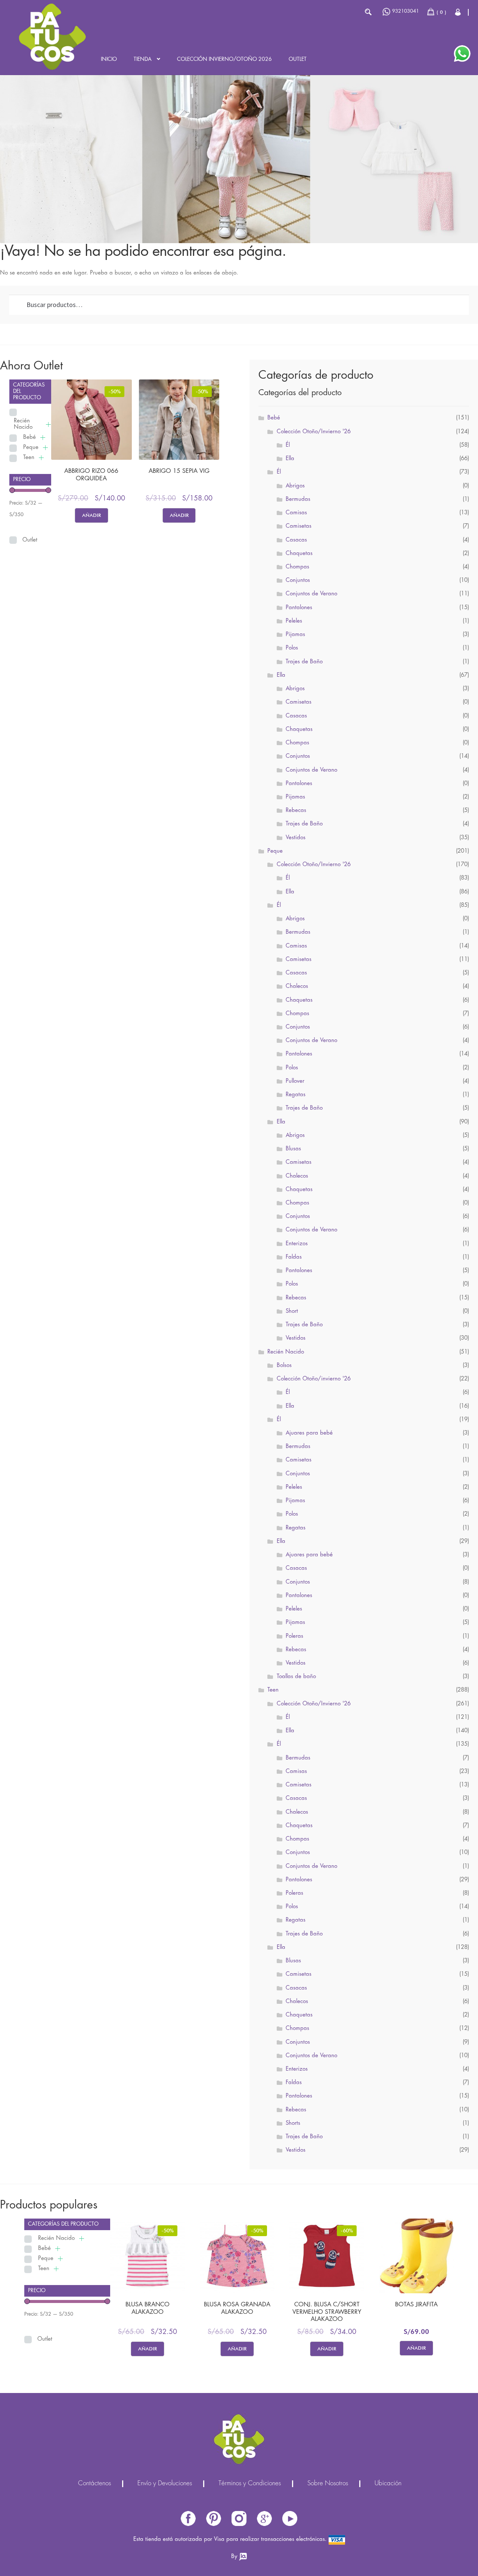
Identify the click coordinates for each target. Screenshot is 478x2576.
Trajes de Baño (304, 662)
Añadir (91, 515)
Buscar (368, 12)
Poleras (294, 1636)
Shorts (293, 2123)
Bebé (30, 437)
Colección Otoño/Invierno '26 (314, 432)
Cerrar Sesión (458, 12)
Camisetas (299, 526)
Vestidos (296, 838)
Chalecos (297, 986)
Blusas (293, 1149)
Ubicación (388, 2484)
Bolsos (284, 1366)
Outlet (298, 59)
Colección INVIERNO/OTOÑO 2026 (224, 59)
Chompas (297, 567)
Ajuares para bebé (309, 1433)
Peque (31, 447)
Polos (292, 648)
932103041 (406, 11)
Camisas (296, 513)
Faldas (294, 1257)
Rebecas (296, 810)
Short (292, 1311)
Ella (290, 459)
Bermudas (298, 499)
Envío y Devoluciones (165, 2484)
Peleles (294, 621)
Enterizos (297, 1244)
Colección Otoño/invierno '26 (314, 1379)
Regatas (296, 1095)
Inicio (109, 59)
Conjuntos (298, 580)
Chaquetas (299, 554)
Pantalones (299, 608)
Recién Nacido (23, 424)
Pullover (295, 1081)
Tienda (143, 59)
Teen (29, 458)
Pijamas (295, 635)
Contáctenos (94, 2484)
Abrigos (295, 486)
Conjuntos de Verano (311, 594)
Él (288, 445)
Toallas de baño (296, 1677)
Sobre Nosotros (328, 2484)
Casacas (296, 540)
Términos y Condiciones (250, 2484)
